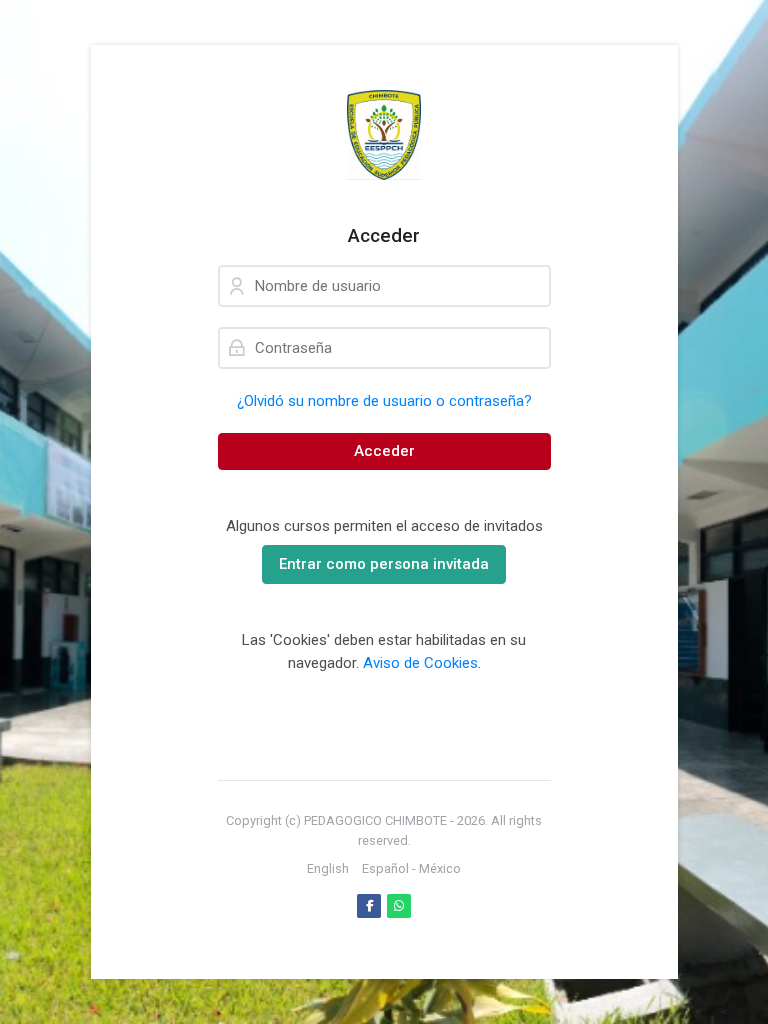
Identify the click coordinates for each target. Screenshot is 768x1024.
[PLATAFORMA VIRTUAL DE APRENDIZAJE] (384, 135)
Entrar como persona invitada (384, 564)
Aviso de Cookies (420, 663)
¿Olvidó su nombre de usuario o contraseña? (384, 401)
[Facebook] (369, 906)
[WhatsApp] (399, 906)
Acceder (384, 451)
